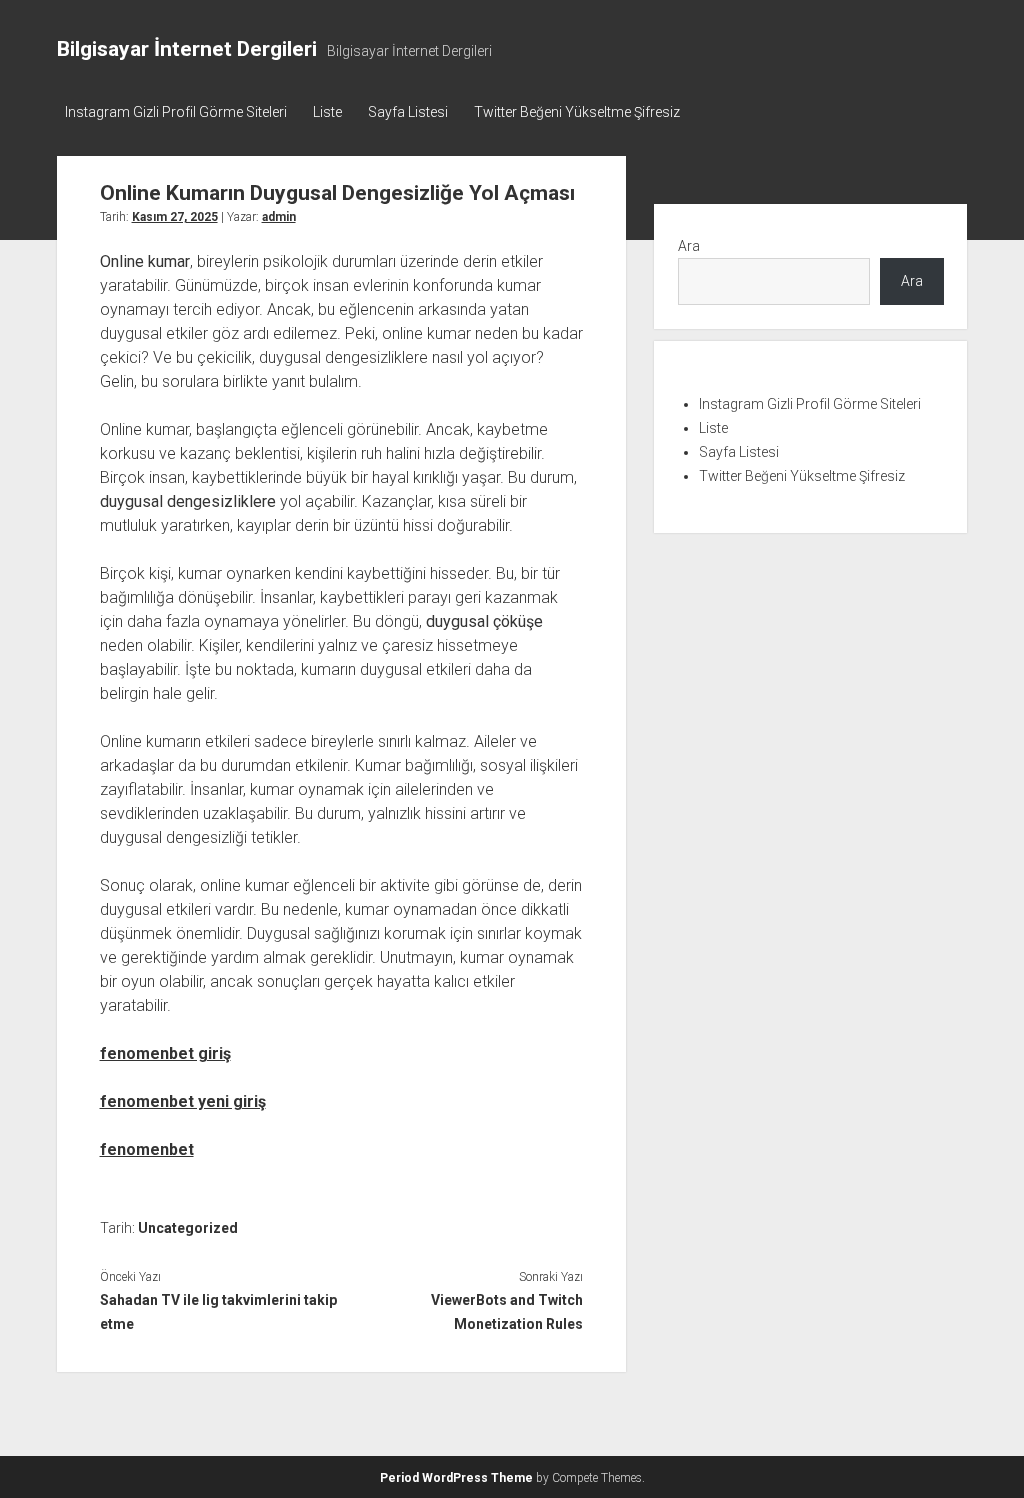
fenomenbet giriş (165, 1053)
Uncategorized (188, 1228)
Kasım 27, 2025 (175, 217)
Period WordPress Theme (456, 1478)
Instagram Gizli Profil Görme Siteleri (176, 112)
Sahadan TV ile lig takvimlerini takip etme (218, 1312)
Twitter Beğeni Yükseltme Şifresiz (577, 112)
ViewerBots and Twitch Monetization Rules (507, 1312)
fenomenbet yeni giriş (183, 1101)
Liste (327, 112)
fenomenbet (147, 1149)
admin (279, 217)
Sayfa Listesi (408, 112)
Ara (689, 246)
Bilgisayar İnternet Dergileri (187, 49)
